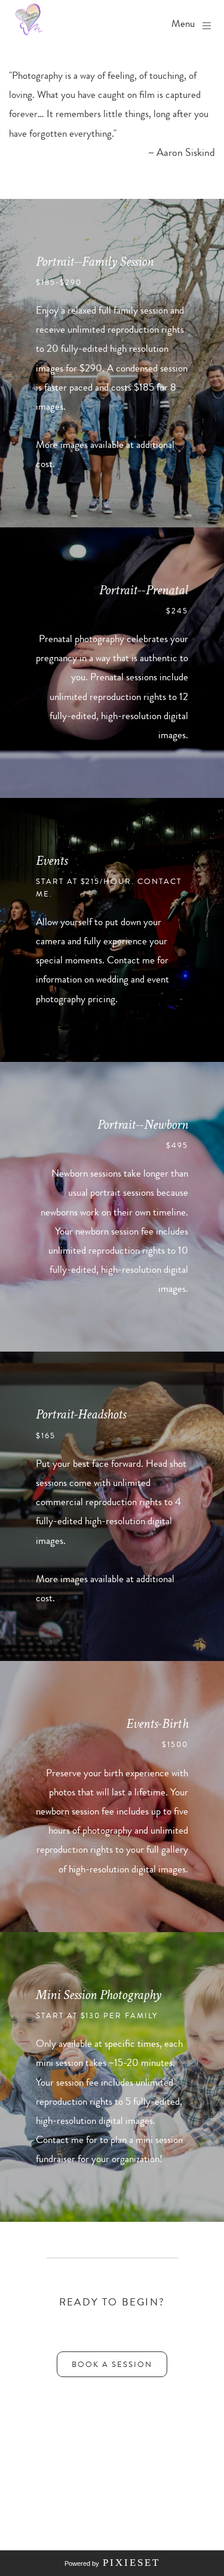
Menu (183, 24)
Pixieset (131, 2563)
